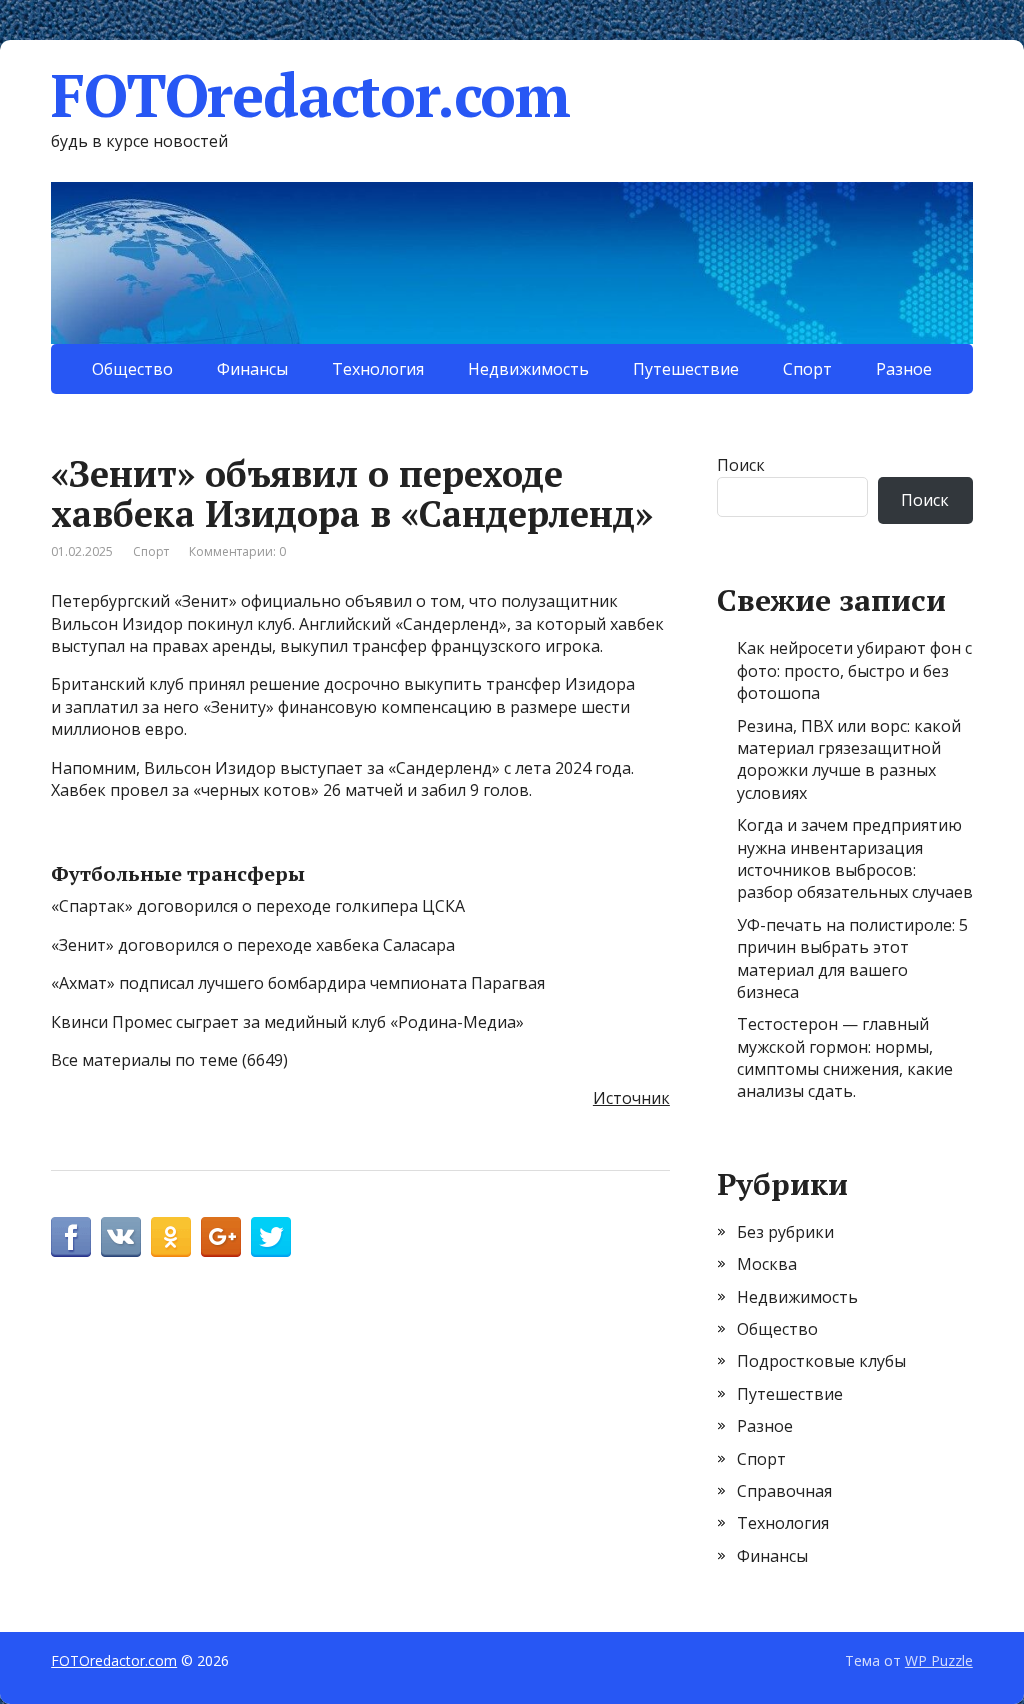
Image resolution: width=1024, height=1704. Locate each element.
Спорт (807, 369)
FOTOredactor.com (310, 95)
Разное (904, 369)
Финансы (252, 369)
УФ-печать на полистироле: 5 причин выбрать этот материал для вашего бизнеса (852, 958)
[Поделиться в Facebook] (71, 1237)
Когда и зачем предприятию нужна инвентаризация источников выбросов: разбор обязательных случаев (855, 858)
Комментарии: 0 (237, 551)
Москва (767, 1264)
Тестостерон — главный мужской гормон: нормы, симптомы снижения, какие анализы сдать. (845, 1057)
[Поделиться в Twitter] (271, 1237)
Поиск (741, 465)
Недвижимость (528, 369)
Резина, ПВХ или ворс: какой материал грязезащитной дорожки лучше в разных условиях (849, 759)
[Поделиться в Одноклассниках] (171, 1237)
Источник (631, 1098)
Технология (378, 369)
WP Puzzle (939, 1660)
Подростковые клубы (821, 1361)
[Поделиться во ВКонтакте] (121, 1237)
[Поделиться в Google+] (221, 1237)
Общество (132, 369)
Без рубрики (785, 1232)
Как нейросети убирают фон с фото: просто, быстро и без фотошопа (854, 670)
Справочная (784, 1491)
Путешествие (686, 369)
